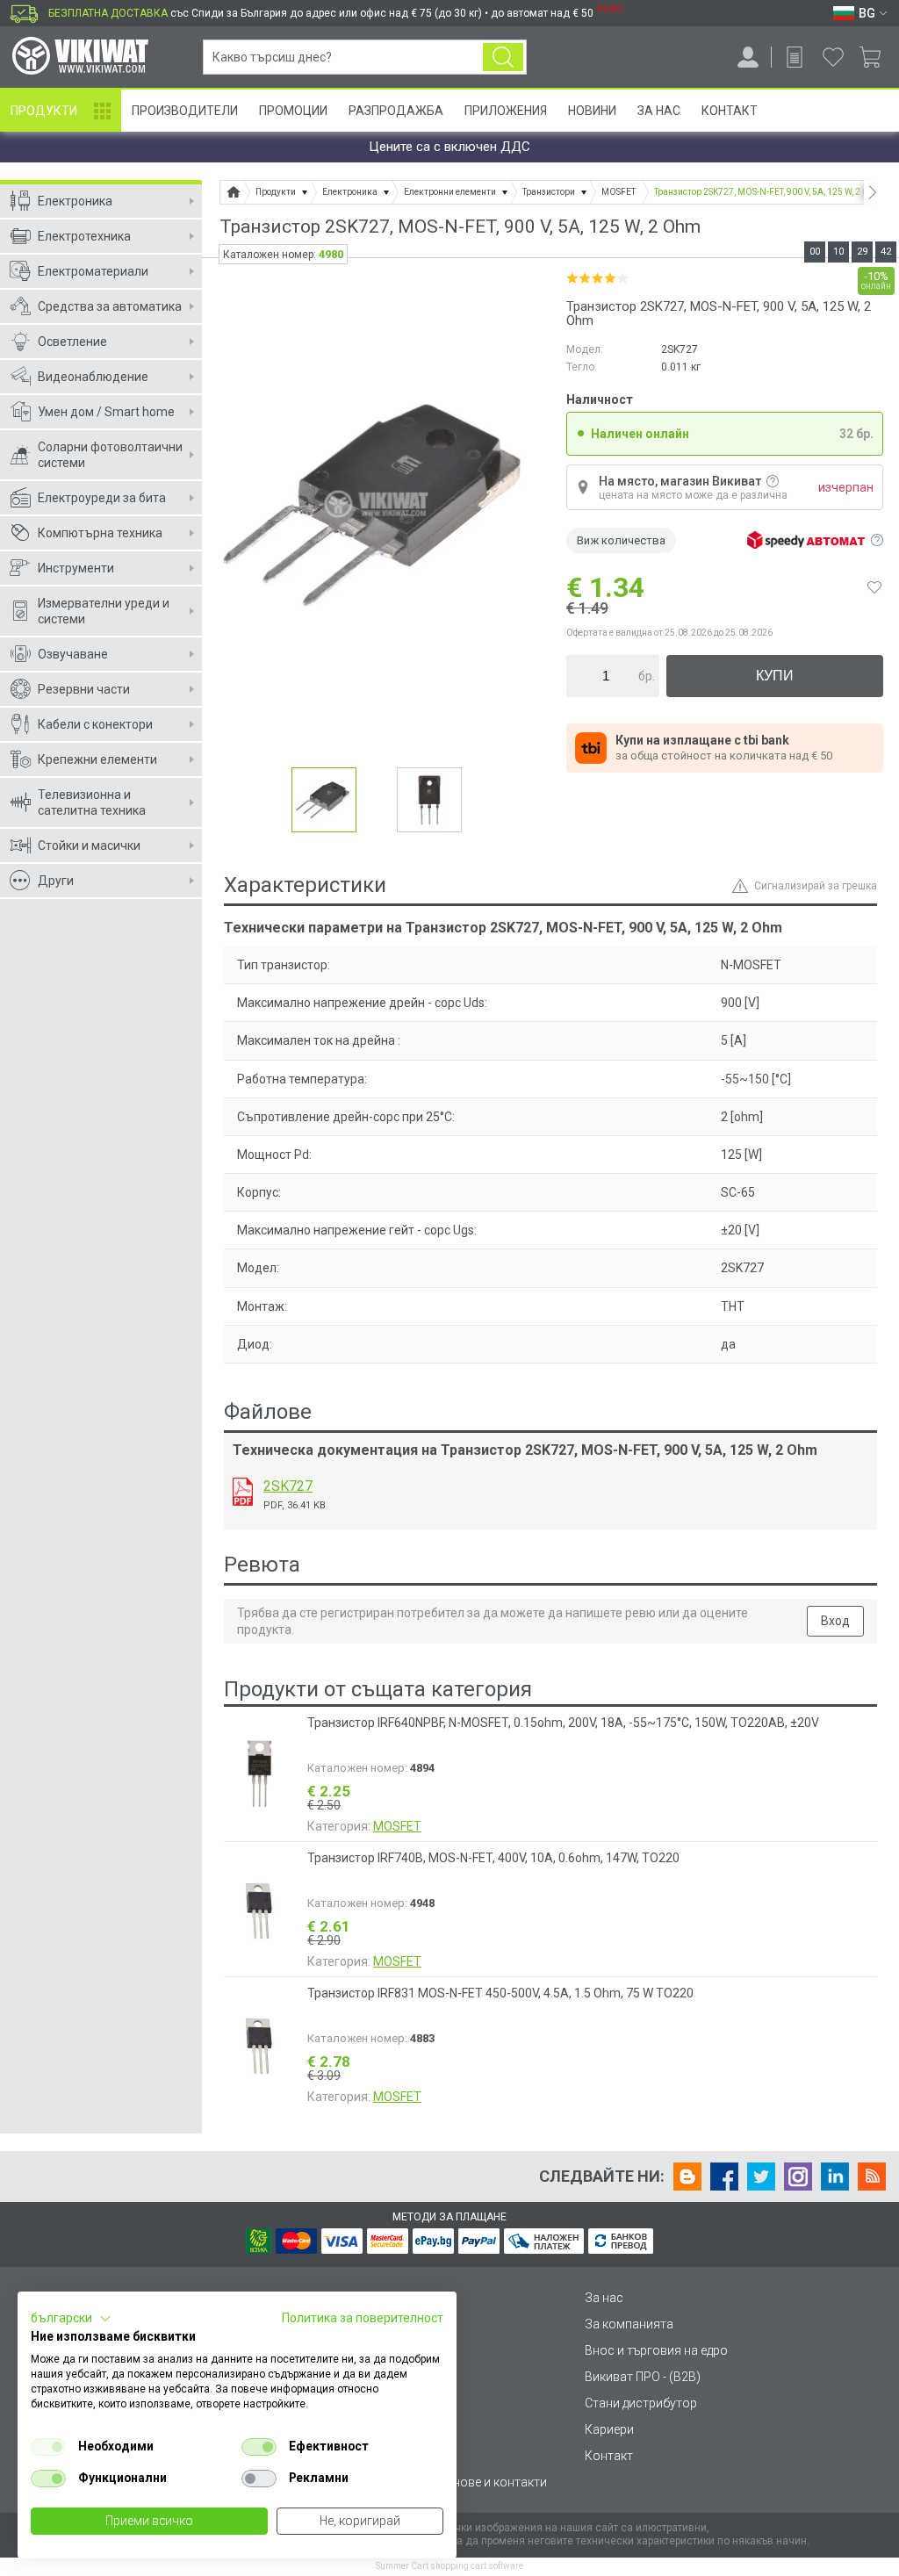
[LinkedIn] (835, 2177)
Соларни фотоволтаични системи (110, 455)
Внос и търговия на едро (656, 2350)
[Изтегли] (243, 1492)
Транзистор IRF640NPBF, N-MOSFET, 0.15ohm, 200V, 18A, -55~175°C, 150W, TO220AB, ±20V (563, 1723)
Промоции (293, 111)
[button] (71, 2319)
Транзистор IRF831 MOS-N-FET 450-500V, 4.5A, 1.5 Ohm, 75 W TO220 (500, 1993)
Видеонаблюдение (93, 377)
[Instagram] (798, 2177)
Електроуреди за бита (102, 498)
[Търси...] (503, 57)
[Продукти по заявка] (795, 57)
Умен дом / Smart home (106, 412)
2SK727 (288, 1486)
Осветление (72, 342)
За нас (604, 2298)
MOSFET (397, 1826)
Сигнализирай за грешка (816, 886)
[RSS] (872, 2177)
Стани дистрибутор (641, 2403)
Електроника (75, 201)
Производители (185, 111)
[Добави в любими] (874, 587)
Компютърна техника (100, 533)
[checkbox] (48, 2447)
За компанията (629, 2324)
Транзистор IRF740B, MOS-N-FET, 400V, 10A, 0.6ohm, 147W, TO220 (493, 1858)
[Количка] (877, 57)
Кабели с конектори (95, 724)
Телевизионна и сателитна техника (92, 802)
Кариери (609, 2429)
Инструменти (76, 568)
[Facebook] (724, 2177)
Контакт (730, 111)
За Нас (659, 111)
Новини (592, 111)
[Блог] (687, 2177)
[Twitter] (761, 2177)
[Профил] (748, 57)
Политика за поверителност (363, 2318)
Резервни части (84, 689)
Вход (835, 1621)
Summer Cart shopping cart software (449, 2566)
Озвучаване (73, 654)
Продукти (44, 111)
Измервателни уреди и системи (104, 611)
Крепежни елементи (97, 759)
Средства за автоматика (110, 306)
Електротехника (84, 236)
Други (56, 881)
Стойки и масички (89, 845)
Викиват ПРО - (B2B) (643, 2377)
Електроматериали (93, 271)
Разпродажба (396, 111)
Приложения (506, 111)
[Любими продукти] (833, 57)
